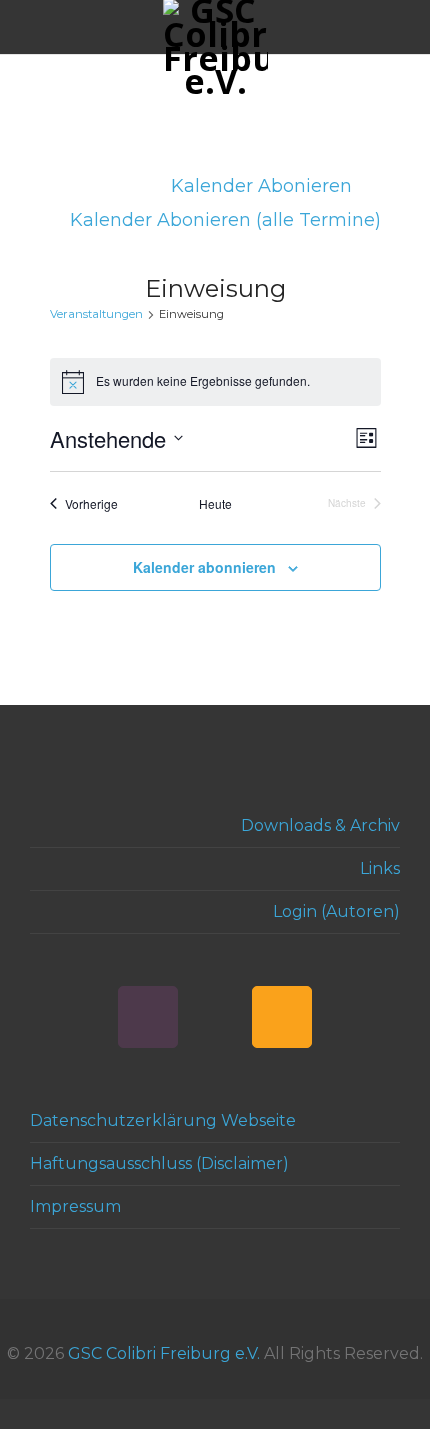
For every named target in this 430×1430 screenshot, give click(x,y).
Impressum (75, 1206)
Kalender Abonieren (264, 186)
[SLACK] (148, 1017)
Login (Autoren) (336, 911)
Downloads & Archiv (320, 825)
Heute (215, 504)
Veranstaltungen (96, 314)
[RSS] (282, 1017)
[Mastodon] (215, 1017)
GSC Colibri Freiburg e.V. (164, 1353)
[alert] (215, 382)
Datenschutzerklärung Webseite (163, 1120)
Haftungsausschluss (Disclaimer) (159, 1163)
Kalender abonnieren (204, 567)
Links (380, 868)
